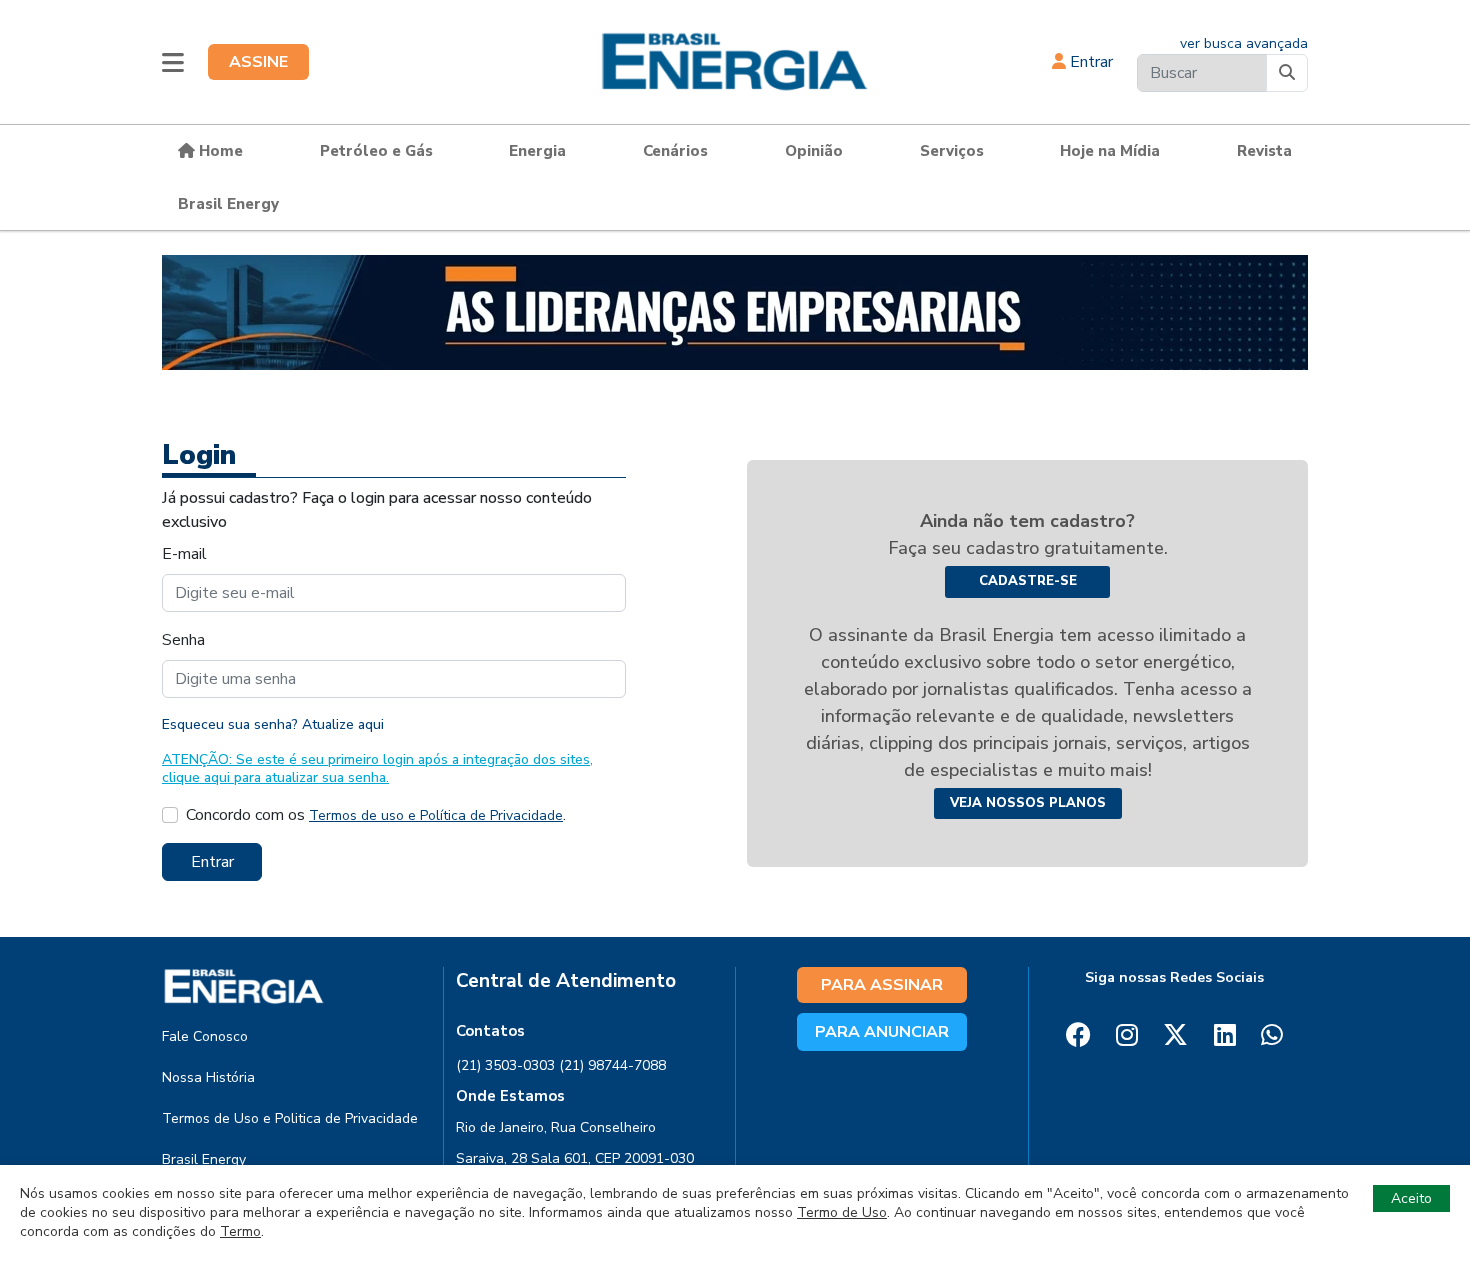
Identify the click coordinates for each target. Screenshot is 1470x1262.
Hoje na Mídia (1110, 151)
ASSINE (258, 62)
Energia (537, 151)
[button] (173, 62)
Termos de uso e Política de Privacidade (436, 815)
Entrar (1089, 62)
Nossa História (208, 1077)
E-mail (184, 554)
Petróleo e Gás (376, 151)
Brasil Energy (228, 204)
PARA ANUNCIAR (882, 1032)
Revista (1264, 151)
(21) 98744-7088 (612, 1065)
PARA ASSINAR (882, 985)
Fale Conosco (205, 1036)
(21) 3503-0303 (505, 1065)
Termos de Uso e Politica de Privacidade (290, 1118)
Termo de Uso (842, 1212)
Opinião (814, 151)
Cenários (675, 151)
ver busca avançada (1244, 43)
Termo (240, 1231)
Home (219, 151)
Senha (183, 640)
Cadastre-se (1028, 581)
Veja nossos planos (1028, 803)
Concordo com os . (376, 815)
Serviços (952, 151)
